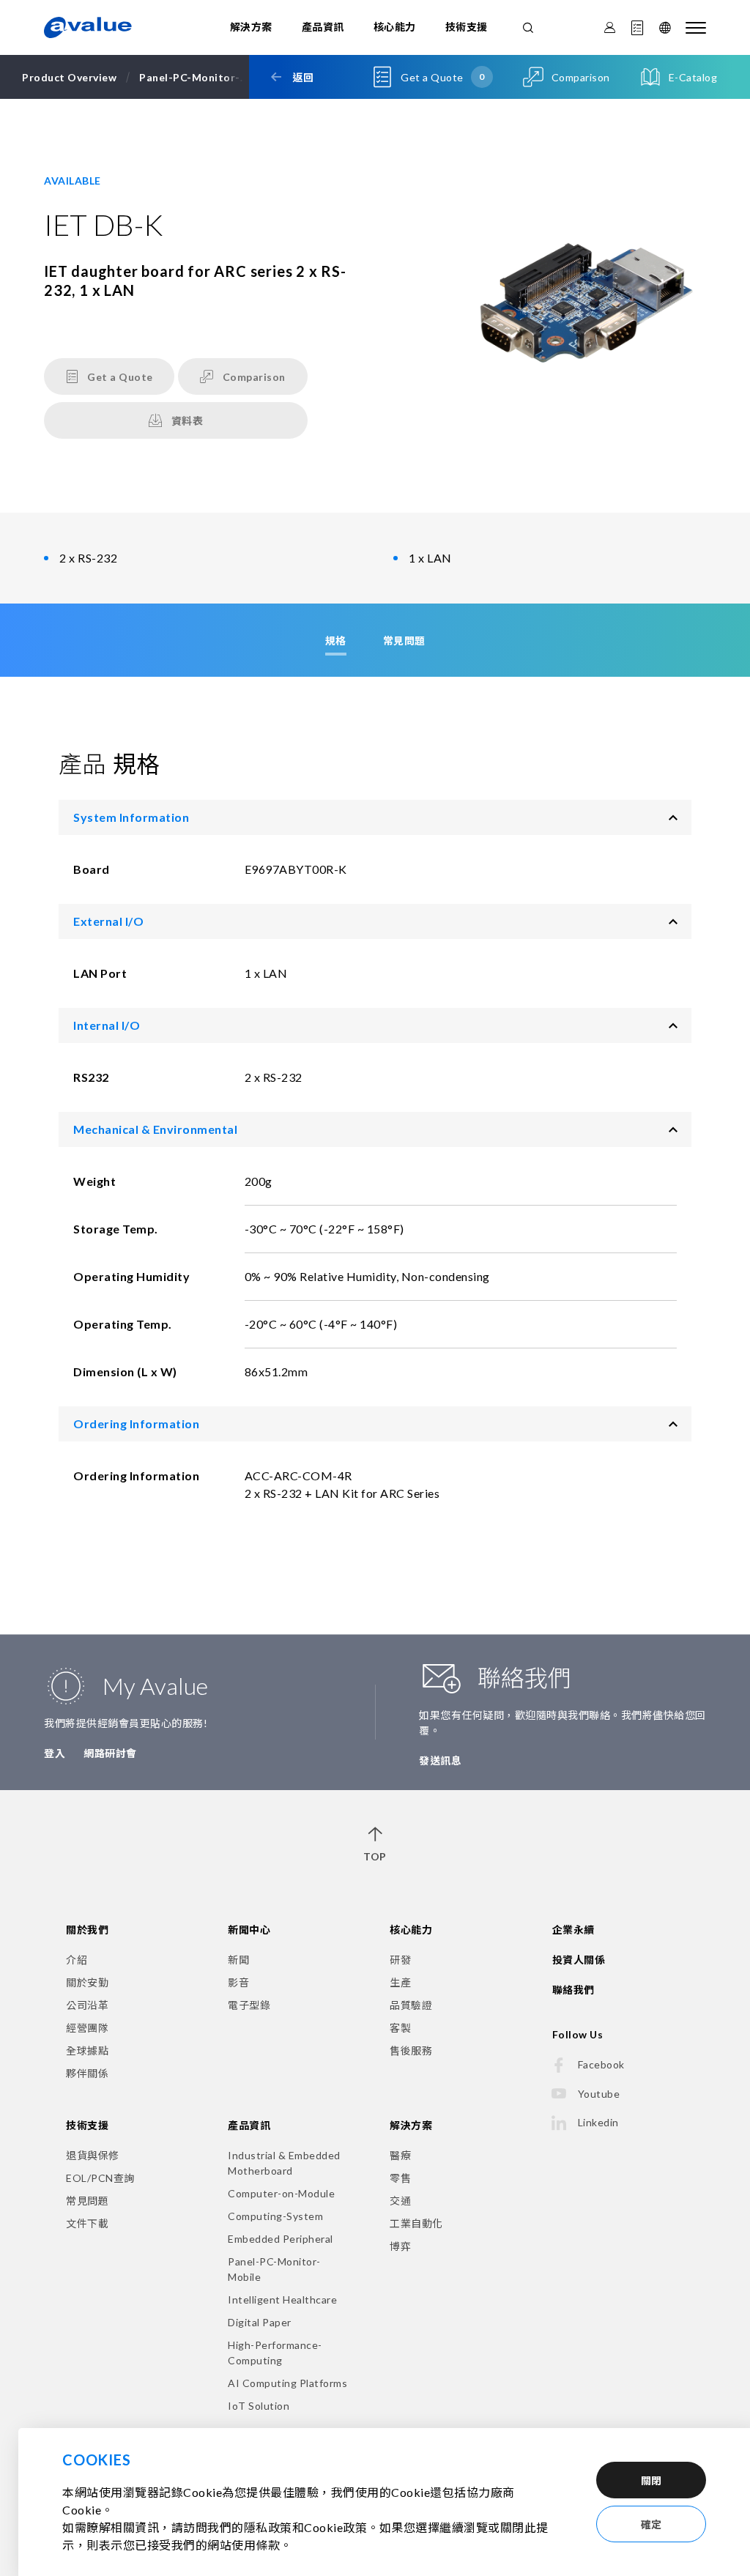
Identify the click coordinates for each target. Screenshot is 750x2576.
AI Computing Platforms (287, 2383)
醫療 (400, 2155)
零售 (400, 2178)
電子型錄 (249, 2005)
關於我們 (87, 1930)
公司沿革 (87, 2005)
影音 (238, 1982)
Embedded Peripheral (281, 2239)
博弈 (400, 2246)
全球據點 (87, 2050)
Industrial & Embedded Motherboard (284, 2163)
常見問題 (87, 2201)
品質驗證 (411, 2005)
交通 (400, 2201)
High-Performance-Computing (275, 2353)
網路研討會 (110, 1753)
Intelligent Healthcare (282, 2300)
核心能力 (395, 27)
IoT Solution (259, 2406)
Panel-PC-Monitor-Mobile (274, 2269)
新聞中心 (249, 1930)
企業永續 (573, 1930)
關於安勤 (87, 1982)
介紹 (77, 1960)
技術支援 (467, 27)
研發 (400, 1960)
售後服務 (411, 2050)
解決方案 (251, 27)
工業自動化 (416, 2223)
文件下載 (87, 2223)
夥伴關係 (87, 2073)
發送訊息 (440, 1760)
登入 (55, 1753)
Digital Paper (260, 2322)
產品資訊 (323, 27)
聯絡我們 (573, 1990)
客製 (400, 2028)
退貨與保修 (93, 2155)
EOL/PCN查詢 (100, 2178)
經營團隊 (87, 2028)
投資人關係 (579, 1960)
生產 (400, 1982)
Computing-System (275, 2216)
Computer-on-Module (281, 2193)
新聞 (238, 1960)
